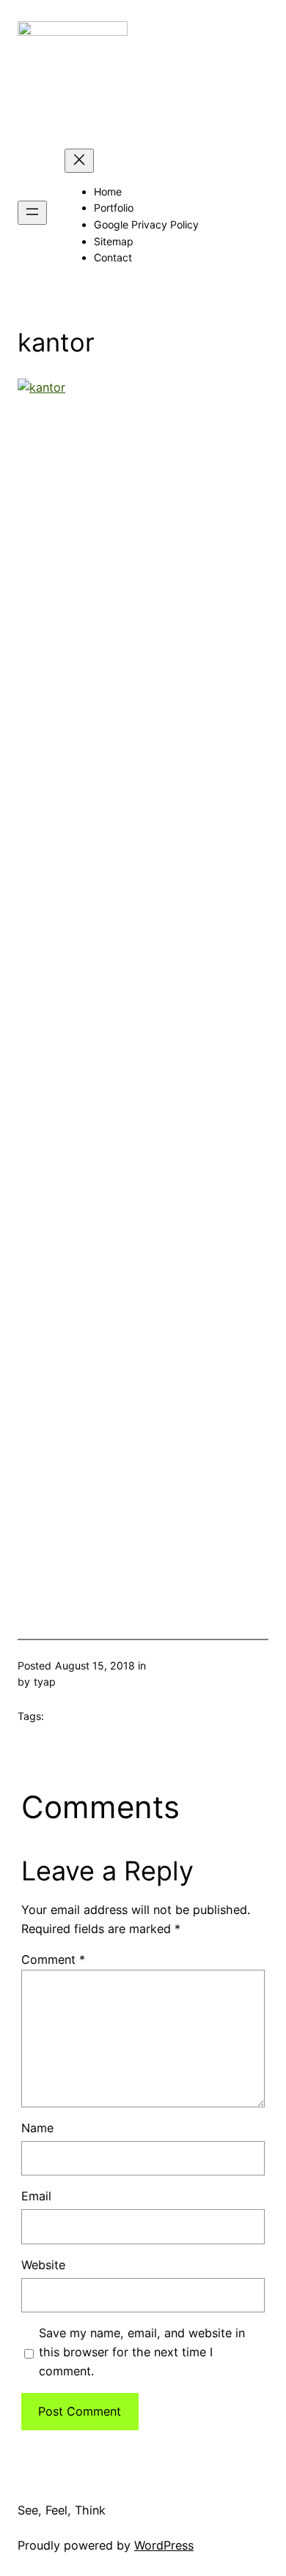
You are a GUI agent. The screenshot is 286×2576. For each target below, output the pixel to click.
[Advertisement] (143, 991)
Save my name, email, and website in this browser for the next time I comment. (142, 2352)
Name (37, 2128)
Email (36, 2196)
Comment (53, 1959)
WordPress (164, 2545)
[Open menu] (32, 213)
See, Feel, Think (62, 2510)
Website (43, 2265)
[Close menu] (79, 161)
